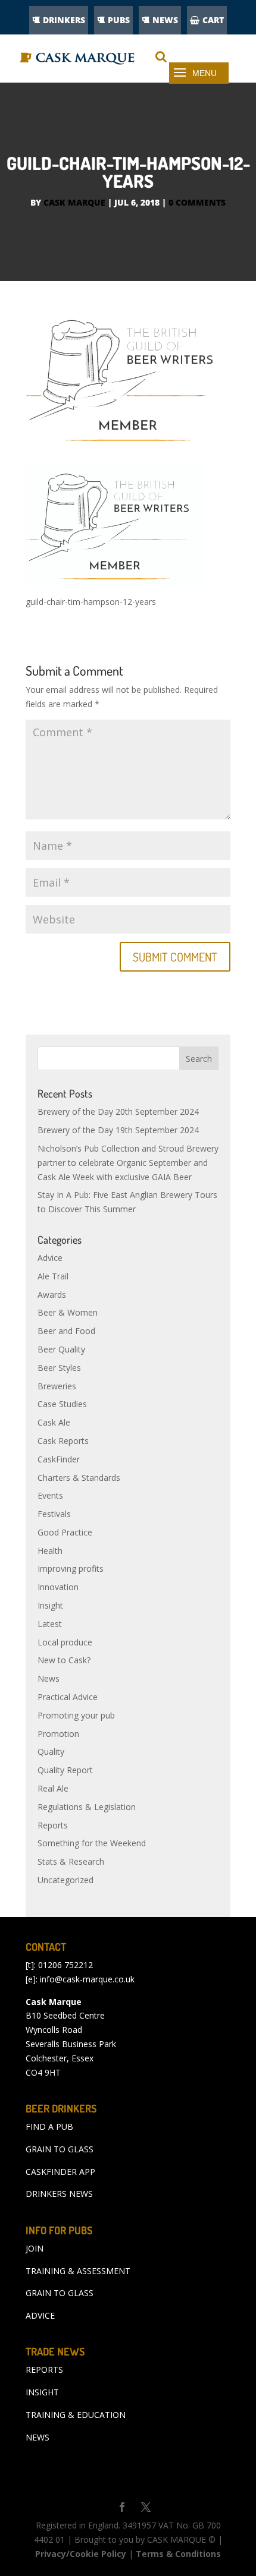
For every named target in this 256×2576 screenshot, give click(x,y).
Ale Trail (53, 1276)
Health (50, 1551)
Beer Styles (59, 1368)
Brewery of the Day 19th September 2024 (118, 1130)
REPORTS (44, 2370)
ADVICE (40, 2315)
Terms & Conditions (178, 2554)
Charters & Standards (79, 1478)
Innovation (58, 1587)
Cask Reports (63, 1441)
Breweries (57, 1386)
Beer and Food (66, 1331)
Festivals (54, 1514)
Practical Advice (68, 1697)
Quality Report (65, 1770)
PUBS (119, 20)
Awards (52, 1295)
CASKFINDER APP (60, 2172)
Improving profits (71, 1568)
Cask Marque (74, 202)
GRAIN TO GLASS (60, 2149)
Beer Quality (61, 1349)
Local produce (65, 1642)
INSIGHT (42, 2392)
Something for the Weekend (92, 1843)
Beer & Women (68, 1312)
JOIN (35, 2248)
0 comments (197, 202)
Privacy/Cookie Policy (81, 2554)
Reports (53, 1825)
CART (213, 20)
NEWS (165, 20)
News (49, 1678)
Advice (50, 1258)
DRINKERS (64, 20)
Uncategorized (65, 1880)
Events (50, 1495)
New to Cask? (64, 1660)
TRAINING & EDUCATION (76, 2415)
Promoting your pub (76, 1715)
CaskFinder (59, 1459)
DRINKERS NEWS (59, 2194)
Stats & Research (71, 1861)
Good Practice (65, 1532)
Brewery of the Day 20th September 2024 (118, 1112)
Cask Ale (54, 1422)
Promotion (58, 1734)
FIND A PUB (49, 2126)
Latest (50, 1624)
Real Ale (53, 1788)
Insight (50, 1605)
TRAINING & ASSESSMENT (78, 2271)
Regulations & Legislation (87, 1807)
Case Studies (62, 1404)
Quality (51, 1752)
